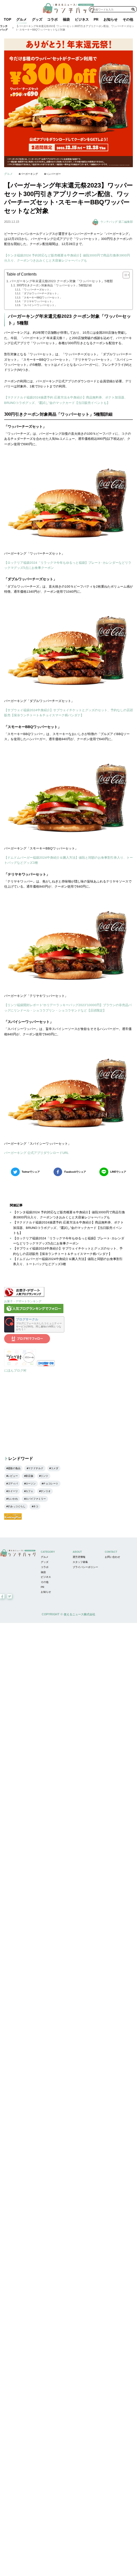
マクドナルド (36, 1468)
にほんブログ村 (15, 1370)
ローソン (31, 1484)
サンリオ (46, 1491)
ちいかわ (13, 1499)
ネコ (36, 1506)
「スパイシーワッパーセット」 (39, 305)
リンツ (44, 1476)
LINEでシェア (118, 1172)
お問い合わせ (112, 1557)
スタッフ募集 (80, 1562)
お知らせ (111, 19)
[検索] (133, 9)
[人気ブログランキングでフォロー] (34, 1312)
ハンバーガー (53, 174)
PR (96, 19)
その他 (128, 19)
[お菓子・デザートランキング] (24, 1296)
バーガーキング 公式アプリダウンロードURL (36, 1153)
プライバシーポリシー (85, 1567)
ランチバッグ (4, 28)
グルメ (22, 19)
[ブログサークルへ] (34, 1324)
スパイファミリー (36, 1499)
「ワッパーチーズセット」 (37, 290)
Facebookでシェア (75, 1172)
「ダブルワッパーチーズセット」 (40, 293)
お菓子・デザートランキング (23, 1301)
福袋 (66, 19)
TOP (7, 19)
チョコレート (51, 1484)
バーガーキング (29, 174)
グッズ (37, 19)
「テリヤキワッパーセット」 (38, 301)
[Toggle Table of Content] (124, 275)
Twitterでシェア (31, 1172)
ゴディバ (13, 1484)
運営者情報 (79, 1557)
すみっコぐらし (17, 1506)
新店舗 (29, 1476)
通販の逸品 (14, 1468)
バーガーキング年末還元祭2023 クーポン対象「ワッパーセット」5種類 (61, 281)
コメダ (54, 1468)
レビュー (13, 1476)
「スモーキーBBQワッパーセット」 (42, 298)
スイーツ (13, 1491)
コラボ (52, 19)
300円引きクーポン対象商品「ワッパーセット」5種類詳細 (54, 285)
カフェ (29, 1491)
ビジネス (82, 19)
